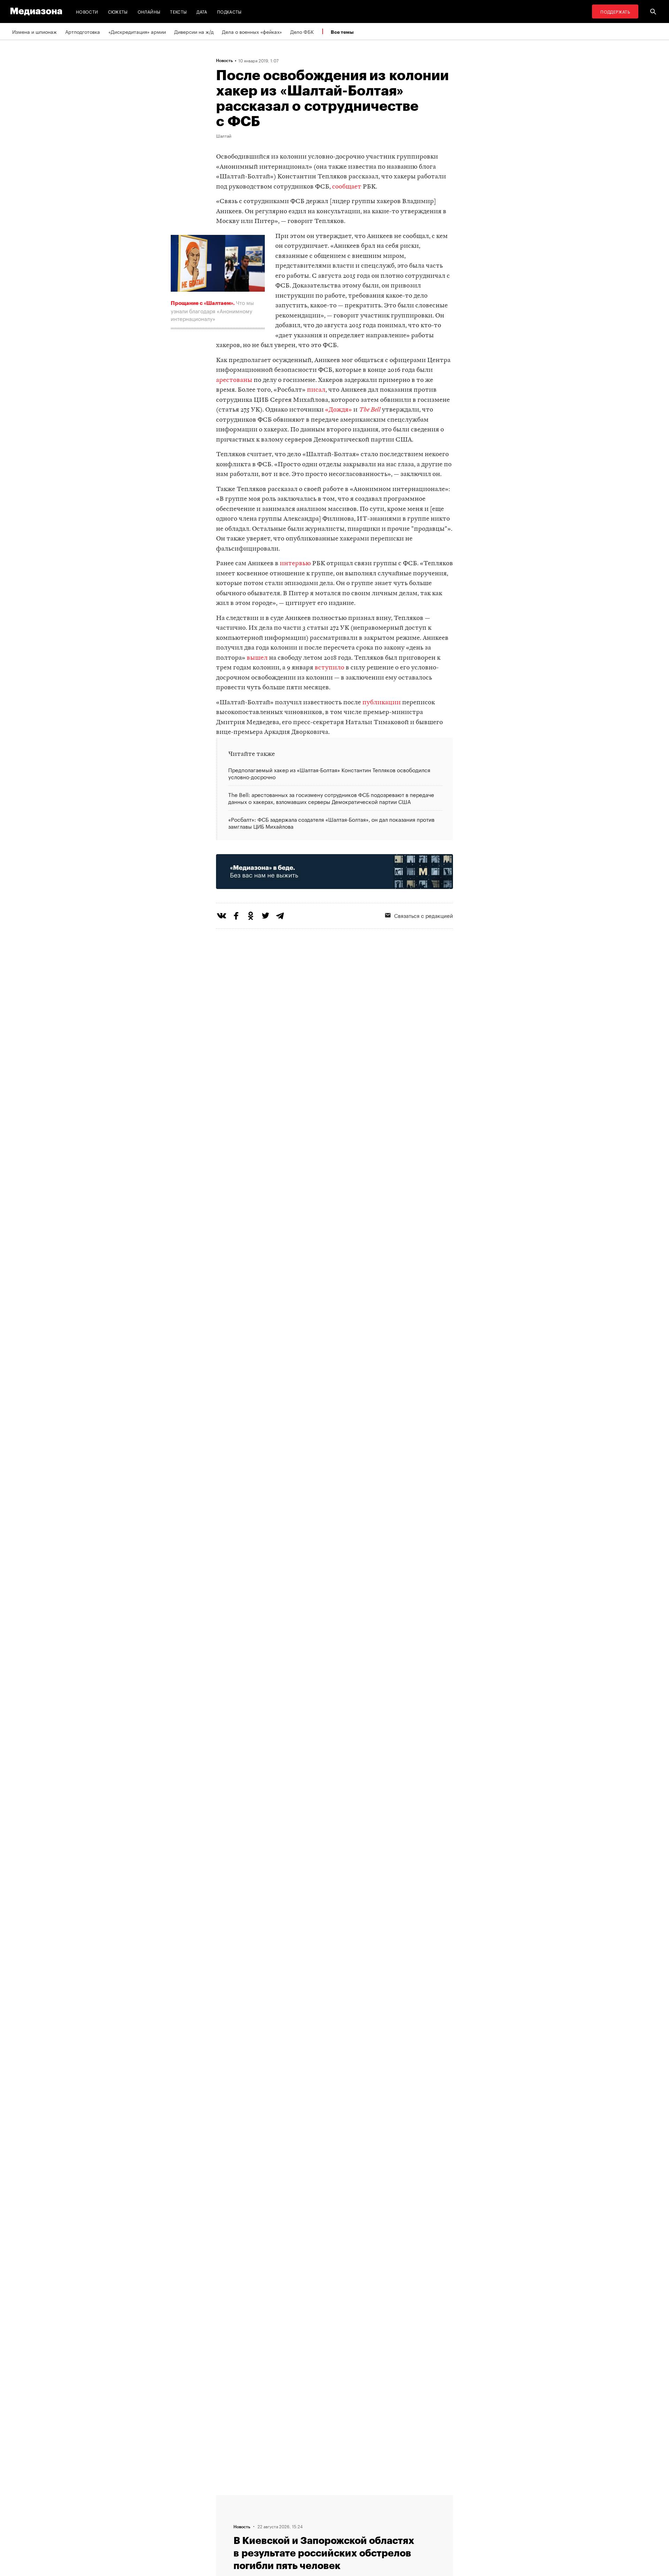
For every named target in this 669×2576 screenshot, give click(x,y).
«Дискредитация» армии (137, 31)
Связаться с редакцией (424, 915)
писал (316, 390)
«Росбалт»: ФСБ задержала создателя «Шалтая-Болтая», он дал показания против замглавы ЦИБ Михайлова (331, 822)
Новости (87, 11)
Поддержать (615, 11)
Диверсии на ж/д (194, 31)
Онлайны (149, 11)
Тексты (178, 11)
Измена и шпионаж (34, 31)
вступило (329, 668)
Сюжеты (118, 11)
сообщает (347, 187)
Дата (202, 11)
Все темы (342, 32)
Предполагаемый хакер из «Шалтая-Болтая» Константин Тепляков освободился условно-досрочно (329, 773)
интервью (295, 564)
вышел (257, 658)
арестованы (234, 380)
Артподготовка (83, 31)
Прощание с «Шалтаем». (203, 303)
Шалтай (224, 136)
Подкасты (229, 11)
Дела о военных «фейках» (252, 31)
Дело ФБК (302, 31)
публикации (382, 703)
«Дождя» (339, 410)
